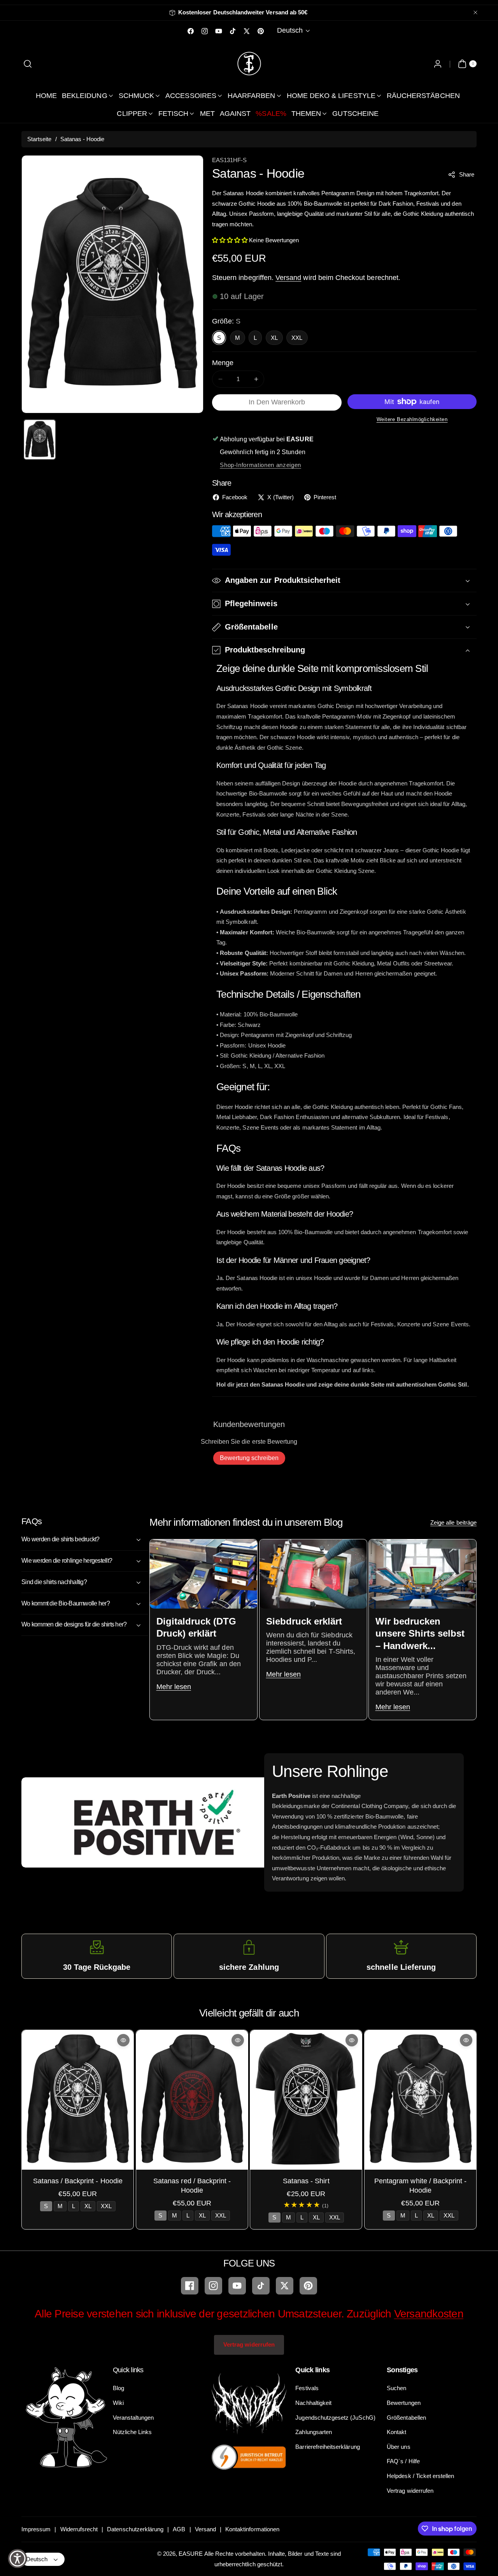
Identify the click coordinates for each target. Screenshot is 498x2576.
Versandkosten (429, 2314)
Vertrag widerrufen (249, 2344)
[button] (28, 64)
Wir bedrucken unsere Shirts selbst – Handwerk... (420, 1633)
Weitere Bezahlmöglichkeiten (412, 419)
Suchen (396, 2388)
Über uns (398, 2447)
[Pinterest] (308, 2286)
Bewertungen (404, 2403)
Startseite (39, 139)
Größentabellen (406, 2418)
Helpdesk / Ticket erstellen (420, 2476)
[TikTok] (261, 2286)
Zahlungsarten (314, 2432)
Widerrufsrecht (79, 2529)
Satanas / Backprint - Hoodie (78, 2181)
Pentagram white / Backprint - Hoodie (420, 2185)
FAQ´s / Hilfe (403, 2461)
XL (274, 338)
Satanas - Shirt (306, 2181)
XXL (297, 338)
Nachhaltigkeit (313, 2403)
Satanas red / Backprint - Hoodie (192, 2185)
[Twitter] (285, 2286)
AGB (179, 2529)
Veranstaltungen (133, 2418)
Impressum (36, 2529)
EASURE (191, 2554)
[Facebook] (190, 2286)
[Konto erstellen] (438, 64)
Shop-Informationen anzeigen (260, 465)
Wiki (118, 2403)
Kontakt (396, 2432)
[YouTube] (237, 2286)
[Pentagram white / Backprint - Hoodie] (420, 2100)
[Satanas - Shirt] (306, 2100)
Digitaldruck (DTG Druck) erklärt (196, 1627)
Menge (223, 363)
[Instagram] (213, 2286)
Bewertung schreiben (249, 1458)
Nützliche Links (132, 2432)
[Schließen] (475, 13)
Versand (288, 278)
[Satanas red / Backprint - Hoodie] (192, 2100)
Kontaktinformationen (252, 2529)
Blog (118, 2388)
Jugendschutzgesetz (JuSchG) (335, 2418)
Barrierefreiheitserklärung (327, 2447)
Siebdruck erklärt (304, 1621)
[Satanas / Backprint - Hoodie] (78, 2100)
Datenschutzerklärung (135, 2529)
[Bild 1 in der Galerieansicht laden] (40, 440)
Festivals (307, 2388)
